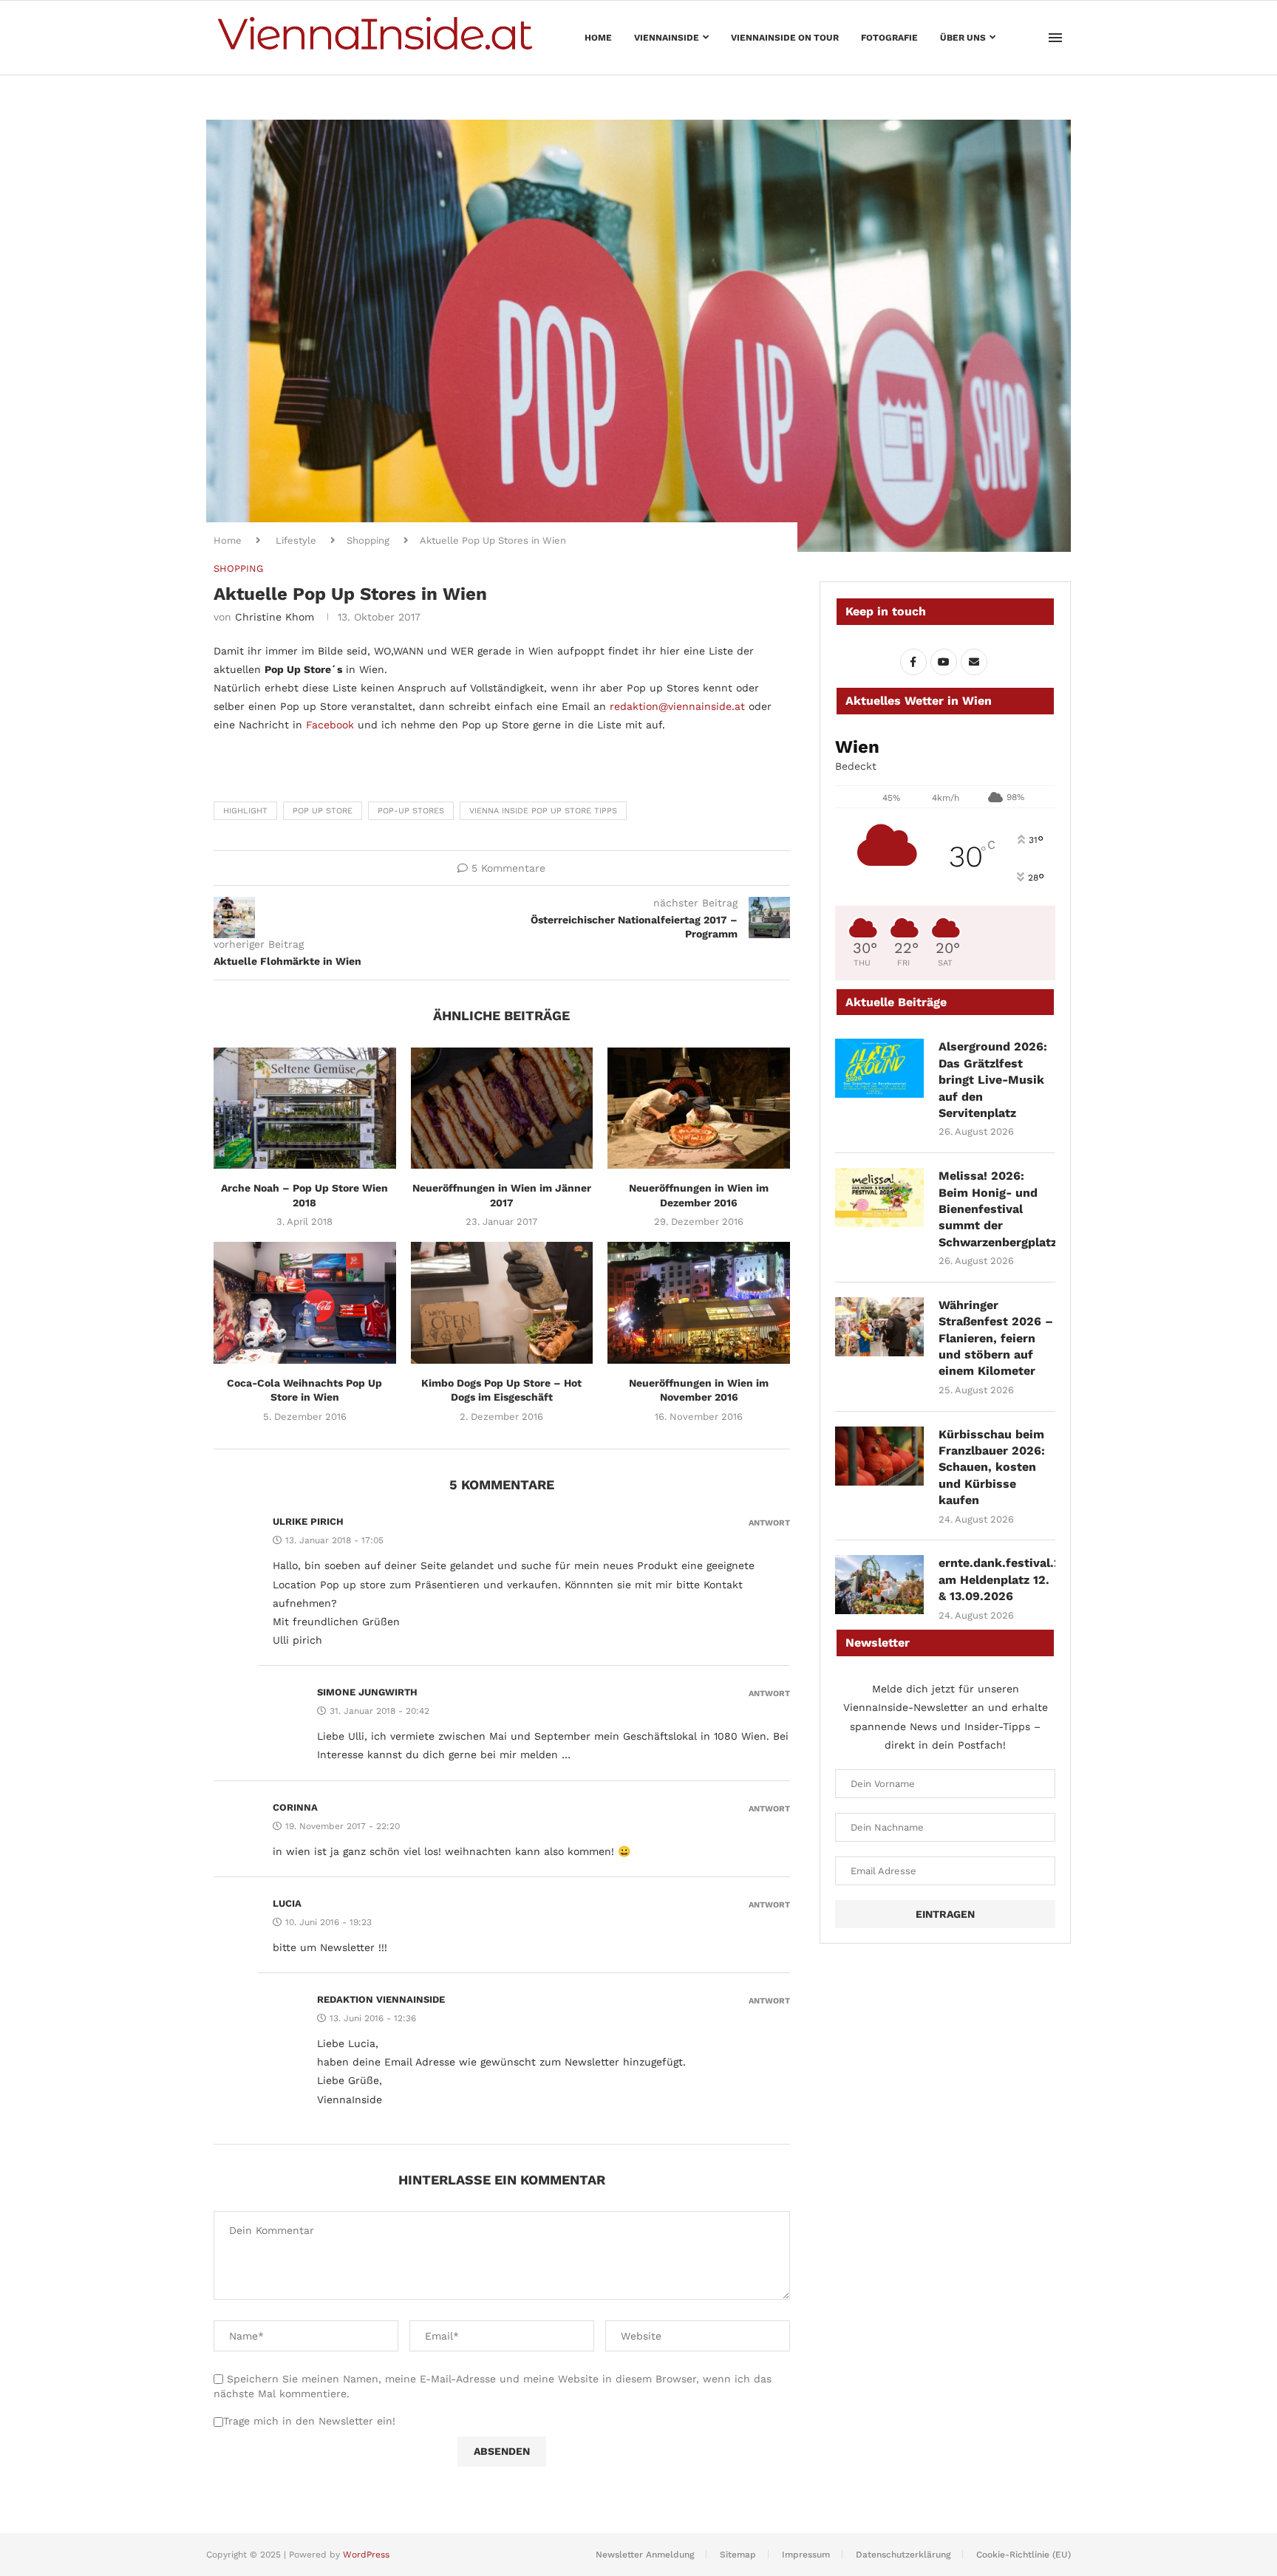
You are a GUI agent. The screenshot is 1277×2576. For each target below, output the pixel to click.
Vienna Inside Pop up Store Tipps (543, 811)
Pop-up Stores (411, 811)
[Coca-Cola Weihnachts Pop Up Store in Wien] (305, 1302)
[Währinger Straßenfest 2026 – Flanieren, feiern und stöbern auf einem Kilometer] (879, 1327)
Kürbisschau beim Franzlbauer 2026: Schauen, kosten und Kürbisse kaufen (992, 1468)
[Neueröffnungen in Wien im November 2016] (699, 1302)
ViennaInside (667, 38)
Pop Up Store (323, 811)
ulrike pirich (308, 1521)
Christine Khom (275, 617)
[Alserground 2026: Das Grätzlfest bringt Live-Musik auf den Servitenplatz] (879, 1068)
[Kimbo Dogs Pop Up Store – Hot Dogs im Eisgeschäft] (502, 1302)
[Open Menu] (1055, 38)
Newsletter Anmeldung (645, 2555)
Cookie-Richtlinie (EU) (1024, 2555)
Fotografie (889, 38)
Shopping (368, 540)
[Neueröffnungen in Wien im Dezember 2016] (699, 1108)
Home (598, 38)
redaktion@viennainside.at (677, 706)
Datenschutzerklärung (903, 2555)
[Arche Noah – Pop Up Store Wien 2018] (305, 1108)
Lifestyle (296, 540)
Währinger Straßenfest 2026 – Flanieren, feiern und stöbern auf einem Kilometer (996, 1338)
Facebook (330, 725)
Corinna (295, 1807)
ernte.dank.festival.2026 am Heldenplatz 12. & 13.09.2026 (997, 1579)
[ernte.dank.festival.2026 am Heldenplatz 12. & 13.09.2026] (879, 1585)
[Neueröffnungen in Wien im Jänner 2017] (502, 1108)
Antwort (769, 1523)
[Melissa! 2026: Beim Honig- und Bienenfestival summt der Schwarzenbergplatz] (879, 1198)
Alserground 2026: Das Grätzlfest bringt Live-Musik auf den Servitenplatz (993, 1080)
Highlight (245, 811)
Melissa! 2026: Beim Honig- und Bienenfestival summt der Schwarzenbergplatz (997, 1209)
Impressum (806, 2555)
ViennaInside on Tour (785, 38)
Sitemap (738, 2555)
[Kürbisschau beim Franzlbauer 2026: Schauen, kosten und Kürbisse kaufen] (879, 1456)
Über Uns (963, 38)
